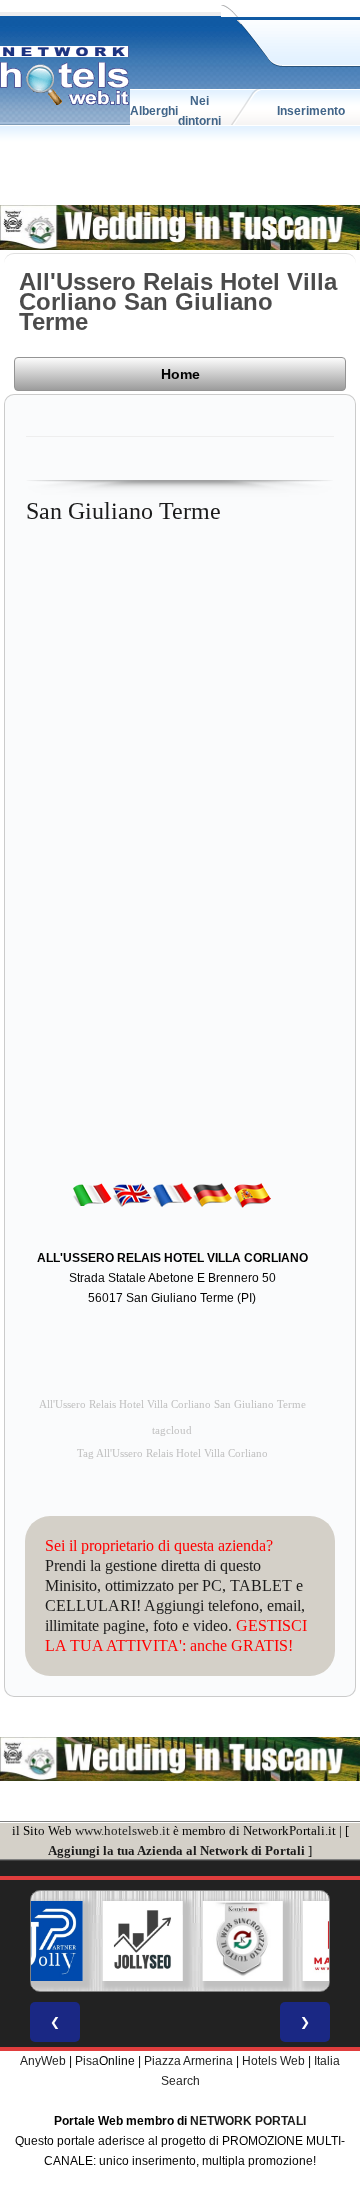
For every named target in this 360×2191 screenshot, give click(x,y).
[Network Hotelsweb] (65, 76)
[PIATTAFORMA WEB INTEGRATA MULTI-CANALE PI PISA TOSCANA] (243, 1941)
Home (180, 374)
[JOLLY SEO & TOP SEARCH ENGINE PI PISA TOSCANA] (143, 1941)
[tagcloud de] (212, 1194)
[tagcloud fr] (172, 1194)
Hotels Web (273, 2061)
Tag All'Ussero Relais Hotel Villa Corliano (172, 1453)
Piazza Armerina (188, 2061)
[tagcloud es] (252, 1194)
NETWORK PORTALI (248, 2121)
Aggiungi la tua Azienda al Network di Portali (176, 1850)
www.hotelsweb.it (122, 1830)
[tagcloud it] (92, 1194)
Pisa (87, 2061)
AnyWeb (43, 2061)
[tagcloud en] (132, 1194)
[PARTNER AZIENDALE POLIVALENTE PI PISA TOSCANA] (43, 1941)
